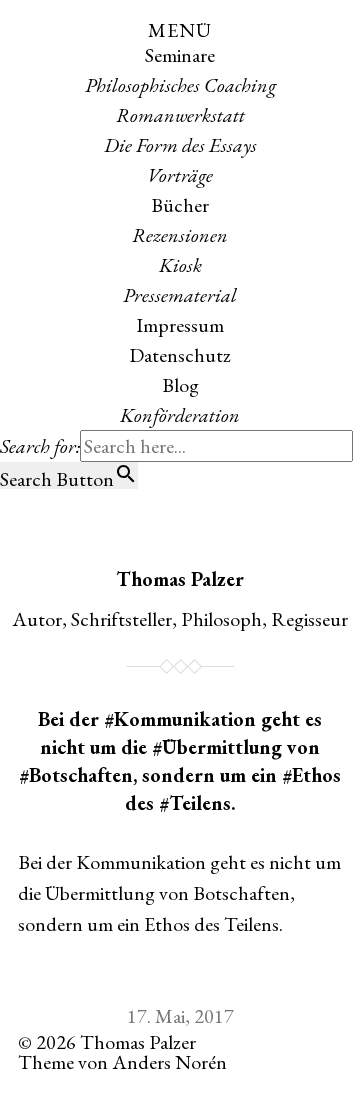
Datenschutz (180, 355)
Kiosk (180, 265)
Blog (180, 385)
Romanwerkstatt (180, 115)
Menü (180, 30)
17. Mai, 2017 (180, 1016)
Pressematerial (180, 295)
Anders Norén (169, 1062)
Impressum (180, 325)
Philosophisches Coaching (180, 85)
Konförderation (180, 415)
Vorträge (180, 175)
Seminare (180, 55)
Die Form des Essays (180, 145)
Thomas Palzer (180, 579)
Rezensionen (180, 235)
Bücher (180, 205)
